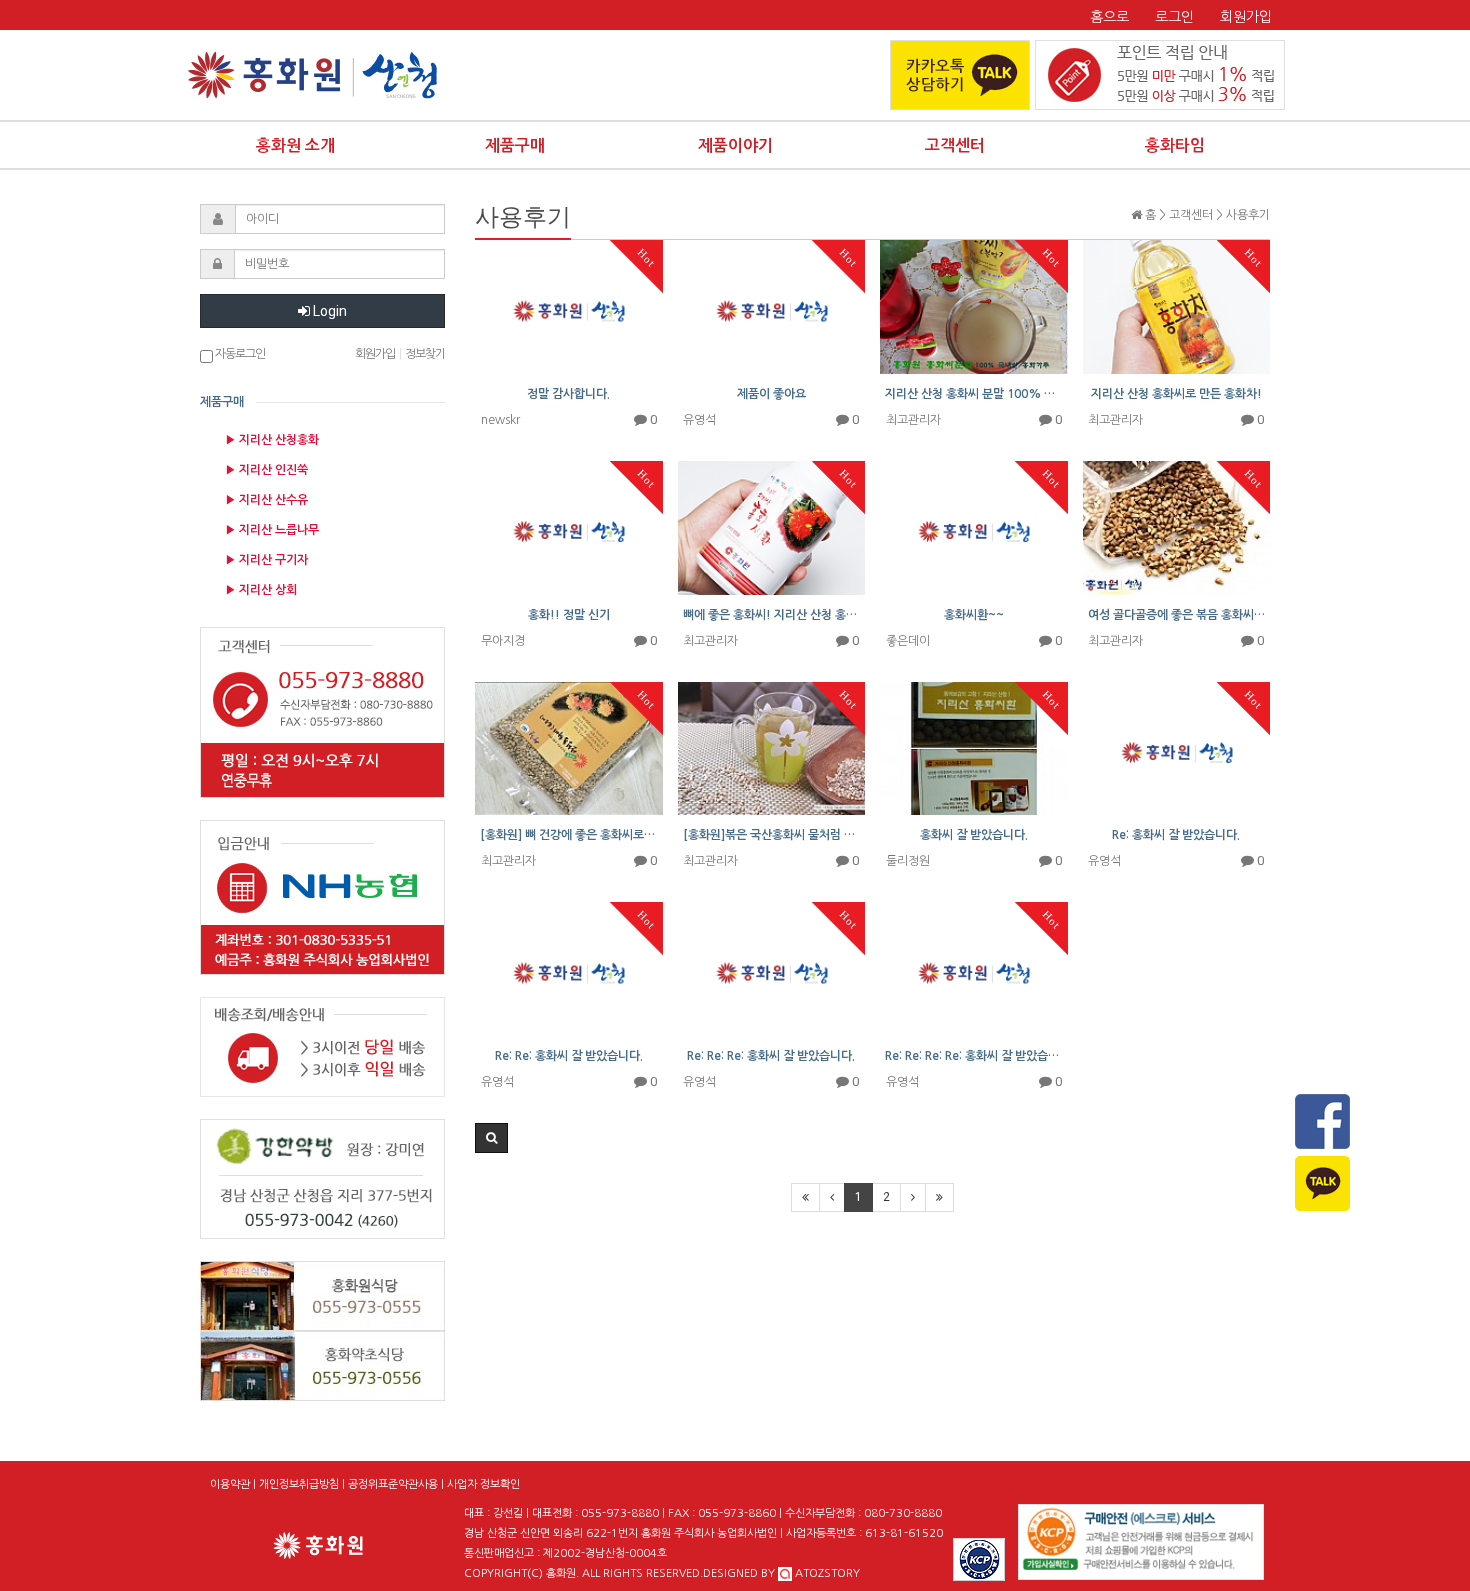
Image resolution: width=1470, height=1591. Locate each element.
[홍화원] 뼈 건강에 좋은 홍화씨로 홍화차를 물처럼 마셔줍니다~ (569, 835)
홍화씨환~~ (974, 615)
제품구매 (515, 145)
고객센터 (955, 145)
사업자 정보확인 (483, 1484)
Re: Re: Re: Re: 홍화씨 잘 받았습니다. (974, 1056)
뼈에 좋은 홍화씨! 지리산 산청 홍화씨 (772, 615)
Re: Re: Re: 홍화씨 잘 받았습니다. (771, 1056)
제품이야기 (735, 145)
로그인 (1174, 17)
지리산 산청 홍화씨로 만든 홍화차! (1176, 394)
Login (328, 311)
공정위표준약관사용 (393, 1484)
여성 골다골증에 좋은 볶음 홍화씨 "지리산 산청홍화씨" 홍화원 (1177, 615)
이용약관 (230, 1484)
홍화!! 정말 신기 (569, 615)
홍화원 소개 (295, 145)
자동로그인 (239, 354)
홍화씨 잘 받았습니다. (974, 835)
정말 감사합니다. (568, 394)
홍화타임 (1175, 145)
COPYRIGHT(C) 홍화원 (520, 1573)
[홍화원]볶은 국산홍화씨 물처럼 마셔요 (772, 835)
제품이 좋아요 (771, 394)
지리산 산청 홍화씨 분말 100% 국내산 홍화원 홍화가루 (974, 394)
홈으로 (1109, 17)
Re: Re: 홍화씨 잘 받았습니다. (569, 1056)
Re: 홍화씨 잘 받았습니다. (1176, 835)
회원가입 (1246, 17)
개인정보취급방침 (299, 1484)
